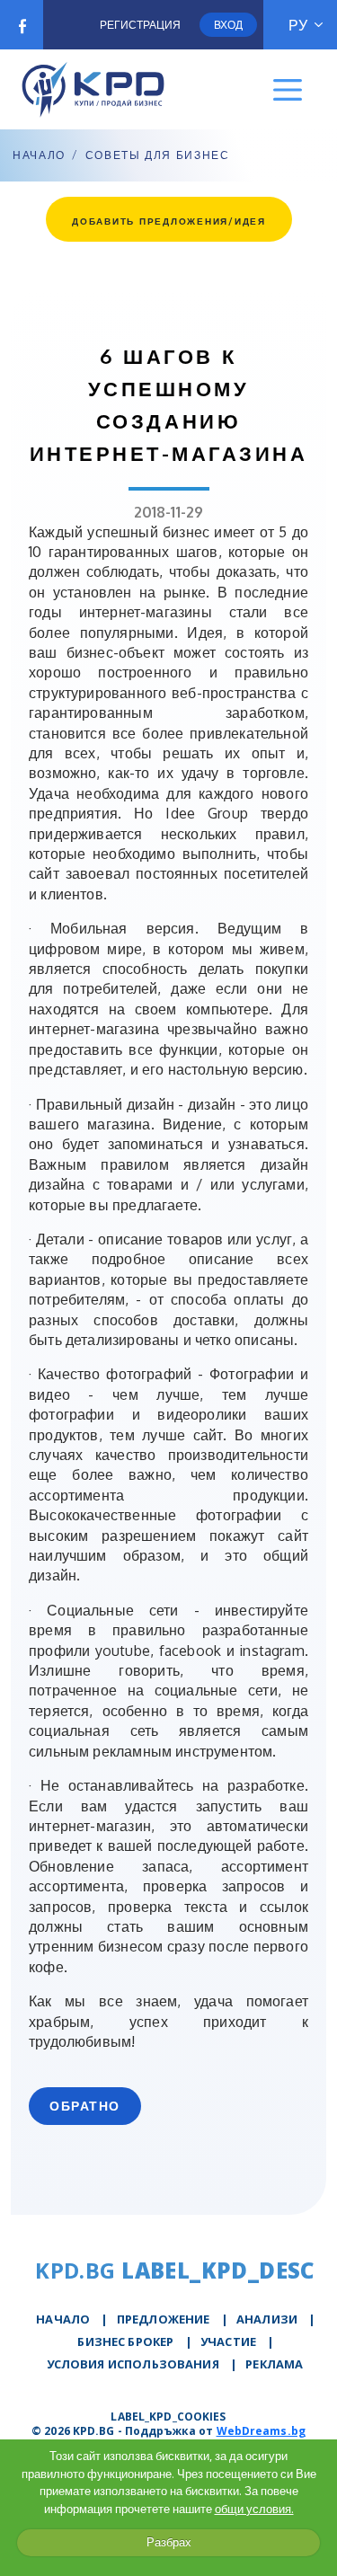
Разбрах (169, 2542)
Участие (228, 2341)
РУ (298, 25)
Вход (228, 25)
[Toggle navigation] (288, 90)
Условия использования (133, 2364)
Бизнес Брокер (125, 2341)
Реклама (274, 2364)
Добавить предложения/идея (169, 221)
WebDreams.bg (261, 2431)
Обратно (85, 2106)
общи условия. (254, 2509)
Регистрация (140, 25)
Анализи (267, 2319)
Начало (39, 155)
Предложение (164, 2319)
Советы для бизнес (158, 155)
